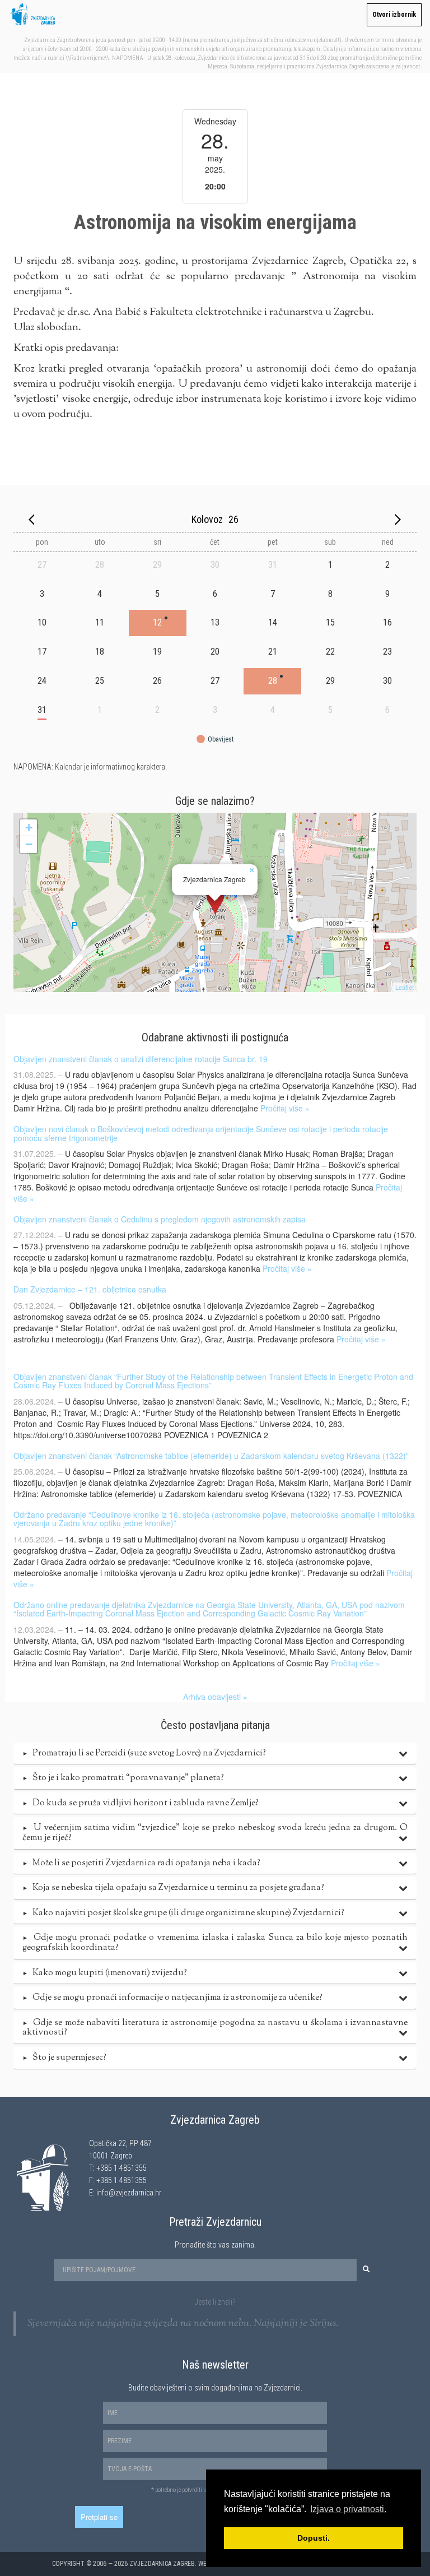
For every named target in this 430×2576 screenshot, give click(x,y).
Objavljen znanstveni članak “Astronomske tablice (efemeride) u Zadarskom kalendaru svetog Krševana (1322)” (211, 1456)
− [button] (29, 844)
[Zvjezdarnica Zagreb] (215, 902)
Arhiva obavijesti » (215, 1697)
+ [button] (29, 828)
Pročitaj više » (285, 1108)
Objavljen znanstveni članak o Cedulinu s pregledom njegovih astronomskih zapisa (160, 1219)
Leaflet (405, 987)
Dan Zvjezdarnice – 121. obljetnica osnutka (90, 1289)
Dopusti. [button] (314, 2538)
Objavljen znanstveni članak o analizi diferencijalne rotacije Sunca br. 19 (141, 1059)
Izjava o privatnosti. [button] (348, 2509)
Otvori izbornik (394, 15)
